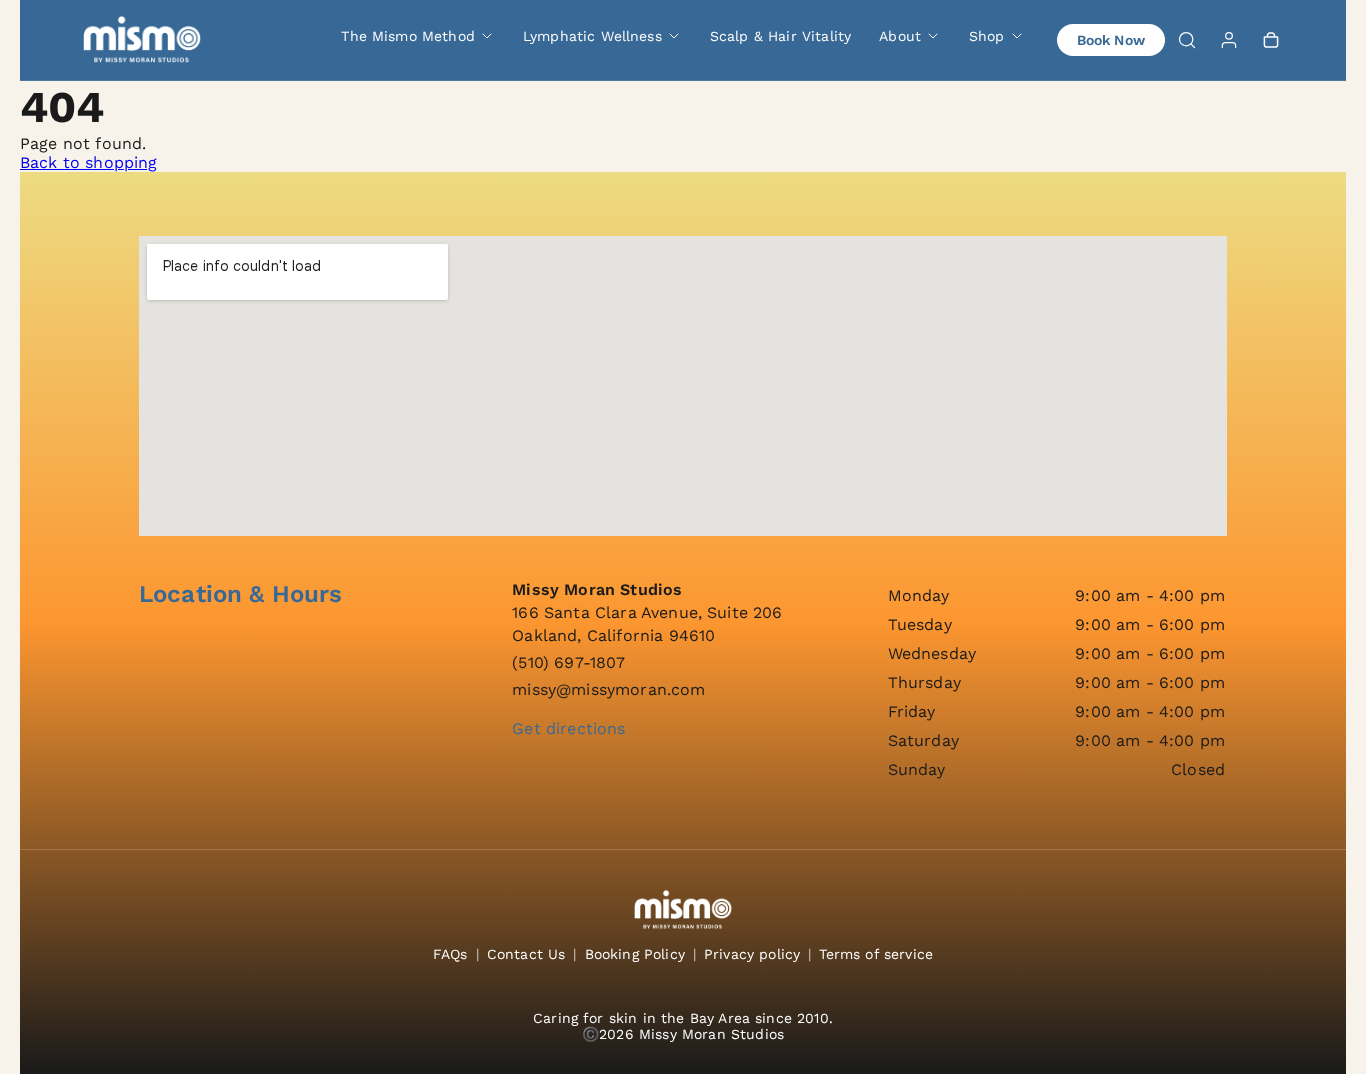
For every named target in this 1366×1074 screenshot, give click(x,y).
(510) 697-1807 (568, 662)
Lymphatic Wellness (592, 36)
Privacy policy (752, 954)
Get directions (568, 728)
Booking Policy (635, 954)
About (900, 36)
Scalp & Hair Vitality (780, 36)
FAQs (450, 954)
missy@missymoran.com (608, 689)
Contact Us (526, 954)
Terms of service (876, 954)
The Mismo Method (408, 36)
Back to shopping (89, 162)
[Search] (1187, 40)
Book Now (1111, 40)
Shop (987, 36)
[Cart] (1271, 40)
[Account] (1229, 40)
